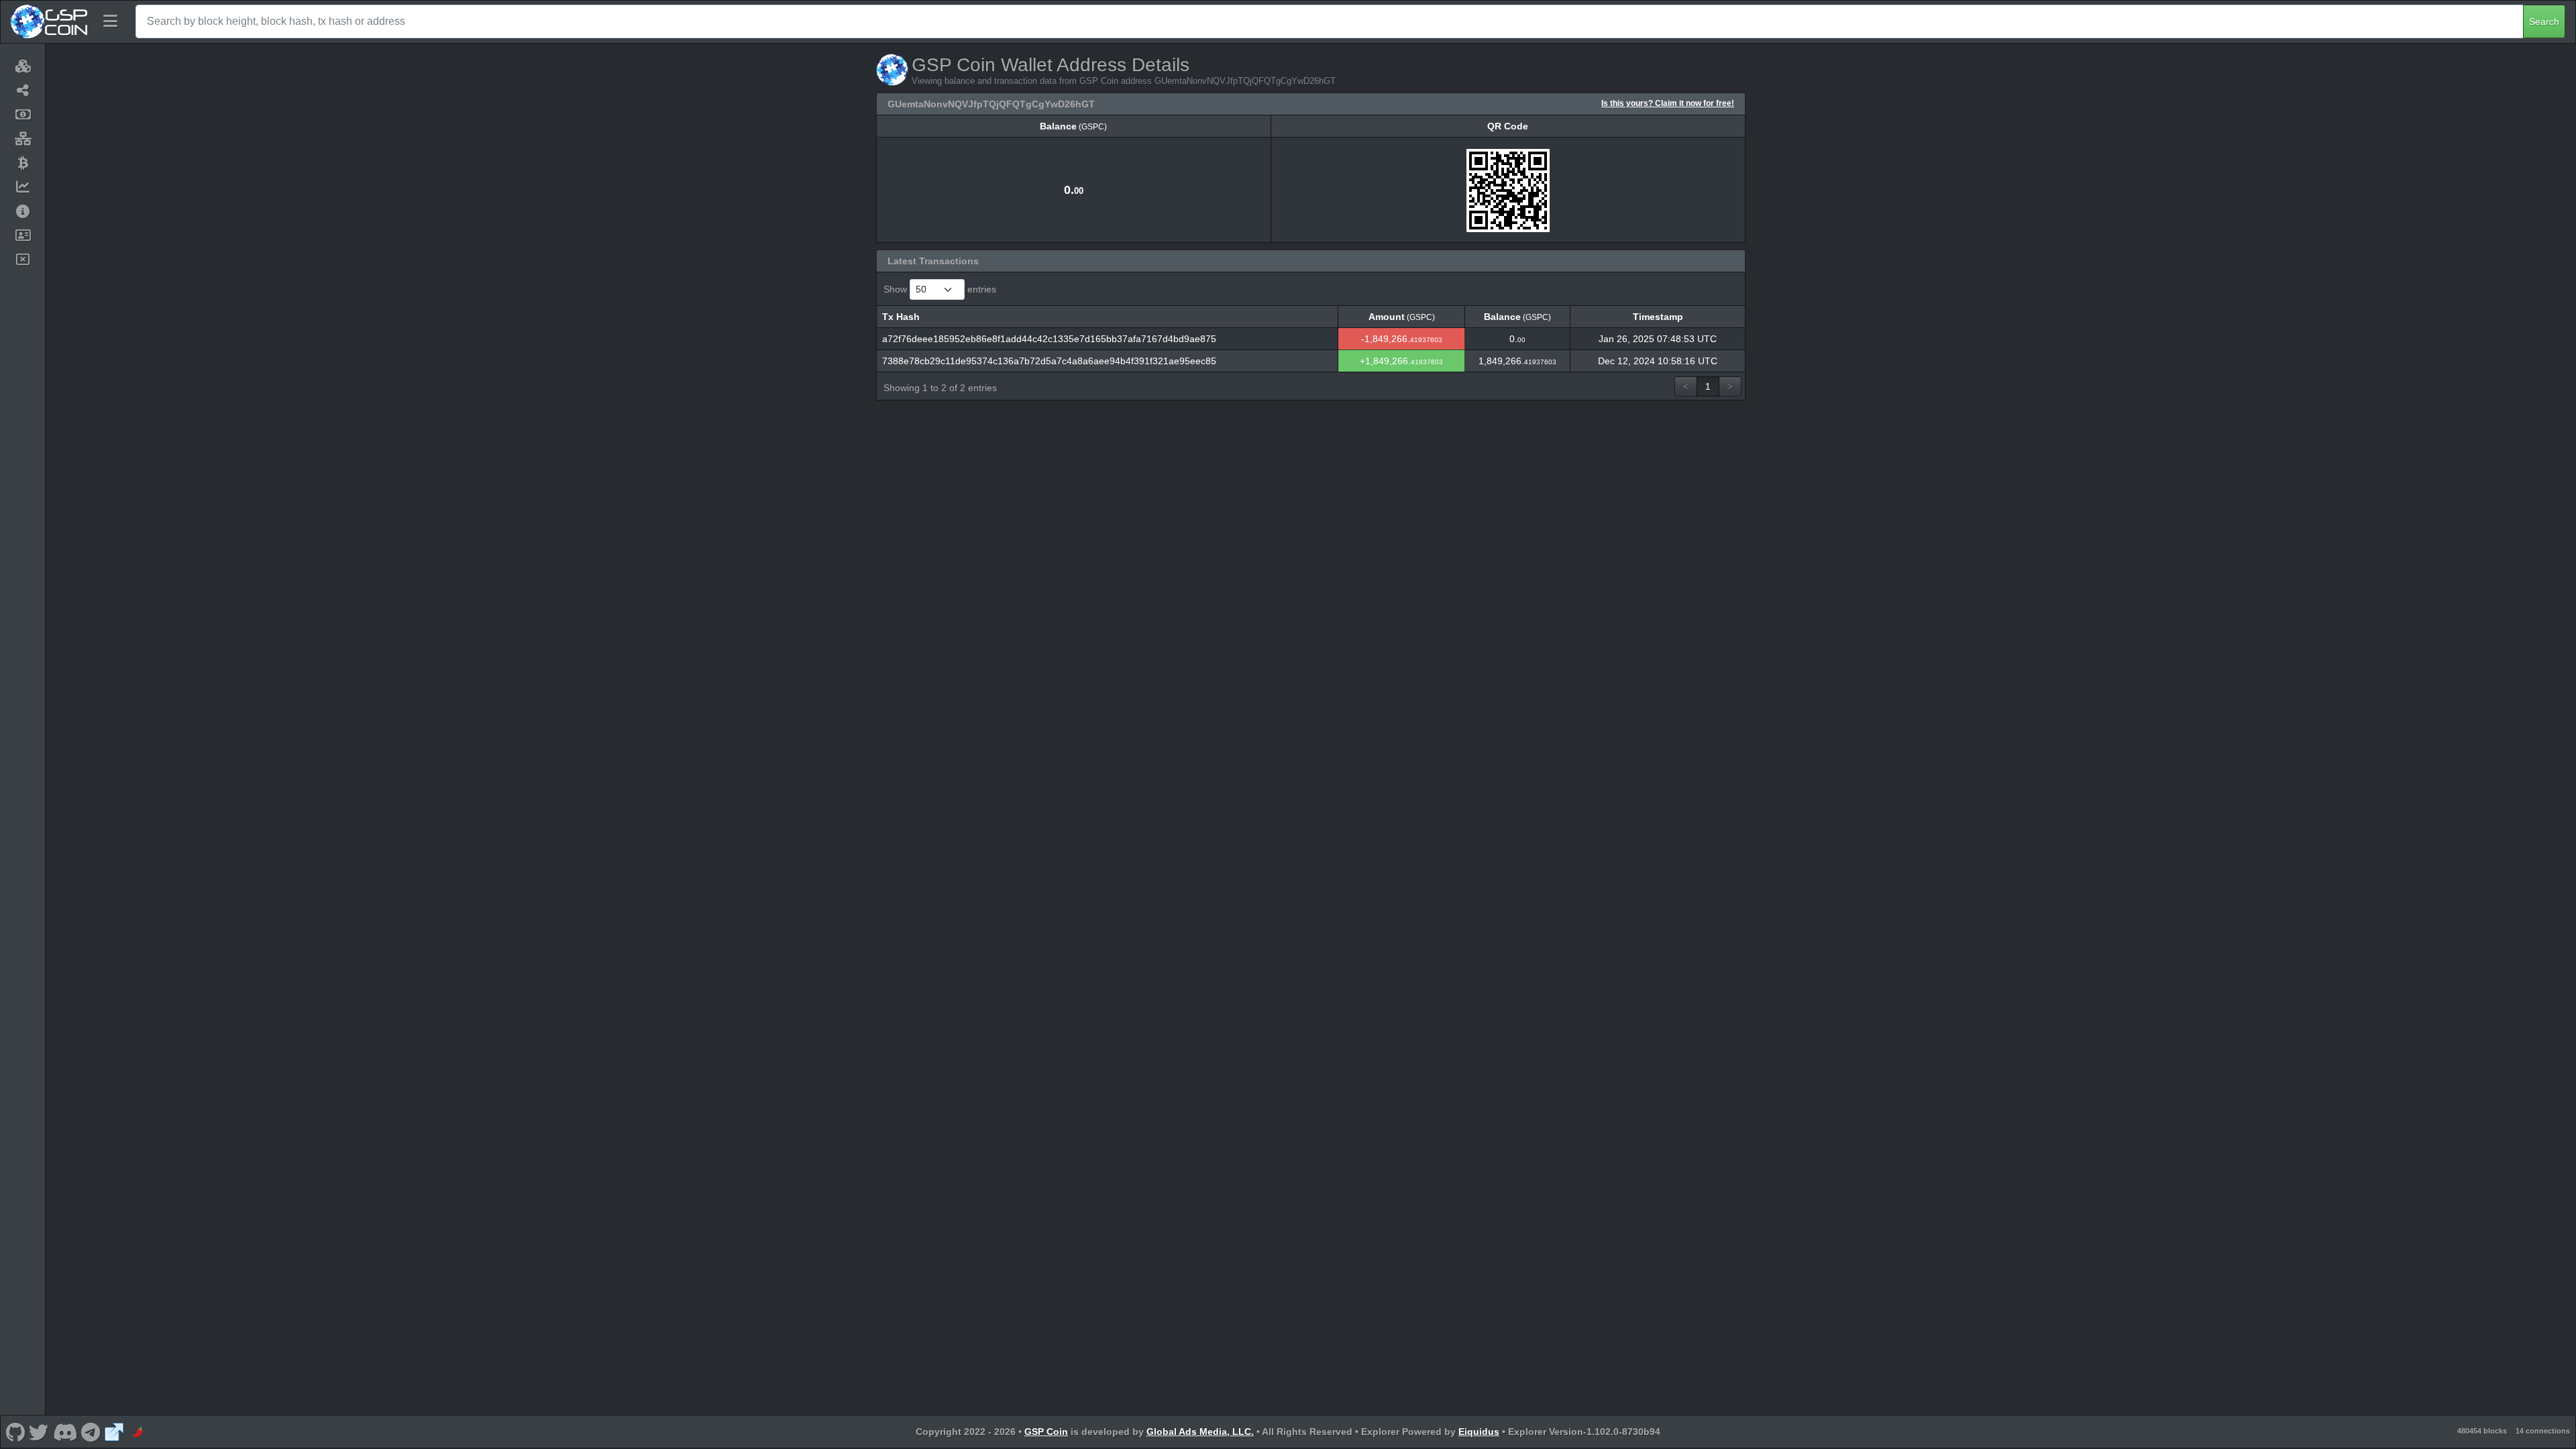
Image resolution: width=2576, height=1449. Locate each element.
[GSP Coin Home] (49, 21)
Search (2544, 21)
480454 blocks (2482, 1431)
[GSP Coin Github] (15, 1432)
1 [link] (1708, 386)
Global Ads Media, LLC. (1200, 1432)
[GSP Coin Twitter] (39, 1432)
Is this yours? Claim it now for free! (1668, 103)
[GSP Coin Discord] (65, 1432)
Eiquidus (1479, 1432)
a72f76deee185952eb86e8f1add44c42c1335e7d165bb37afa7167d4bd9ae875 (1049, 339)
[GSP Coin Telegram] (91, 1432)
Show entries (940, 289)
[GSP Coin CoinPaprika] (138, 1432)
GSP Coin (1046, 1432)
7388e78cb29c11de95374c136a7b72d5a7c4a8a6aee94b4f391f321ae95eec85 (1049, 361)
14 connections (2543, 1431)
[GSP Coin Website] (114, 1432)
